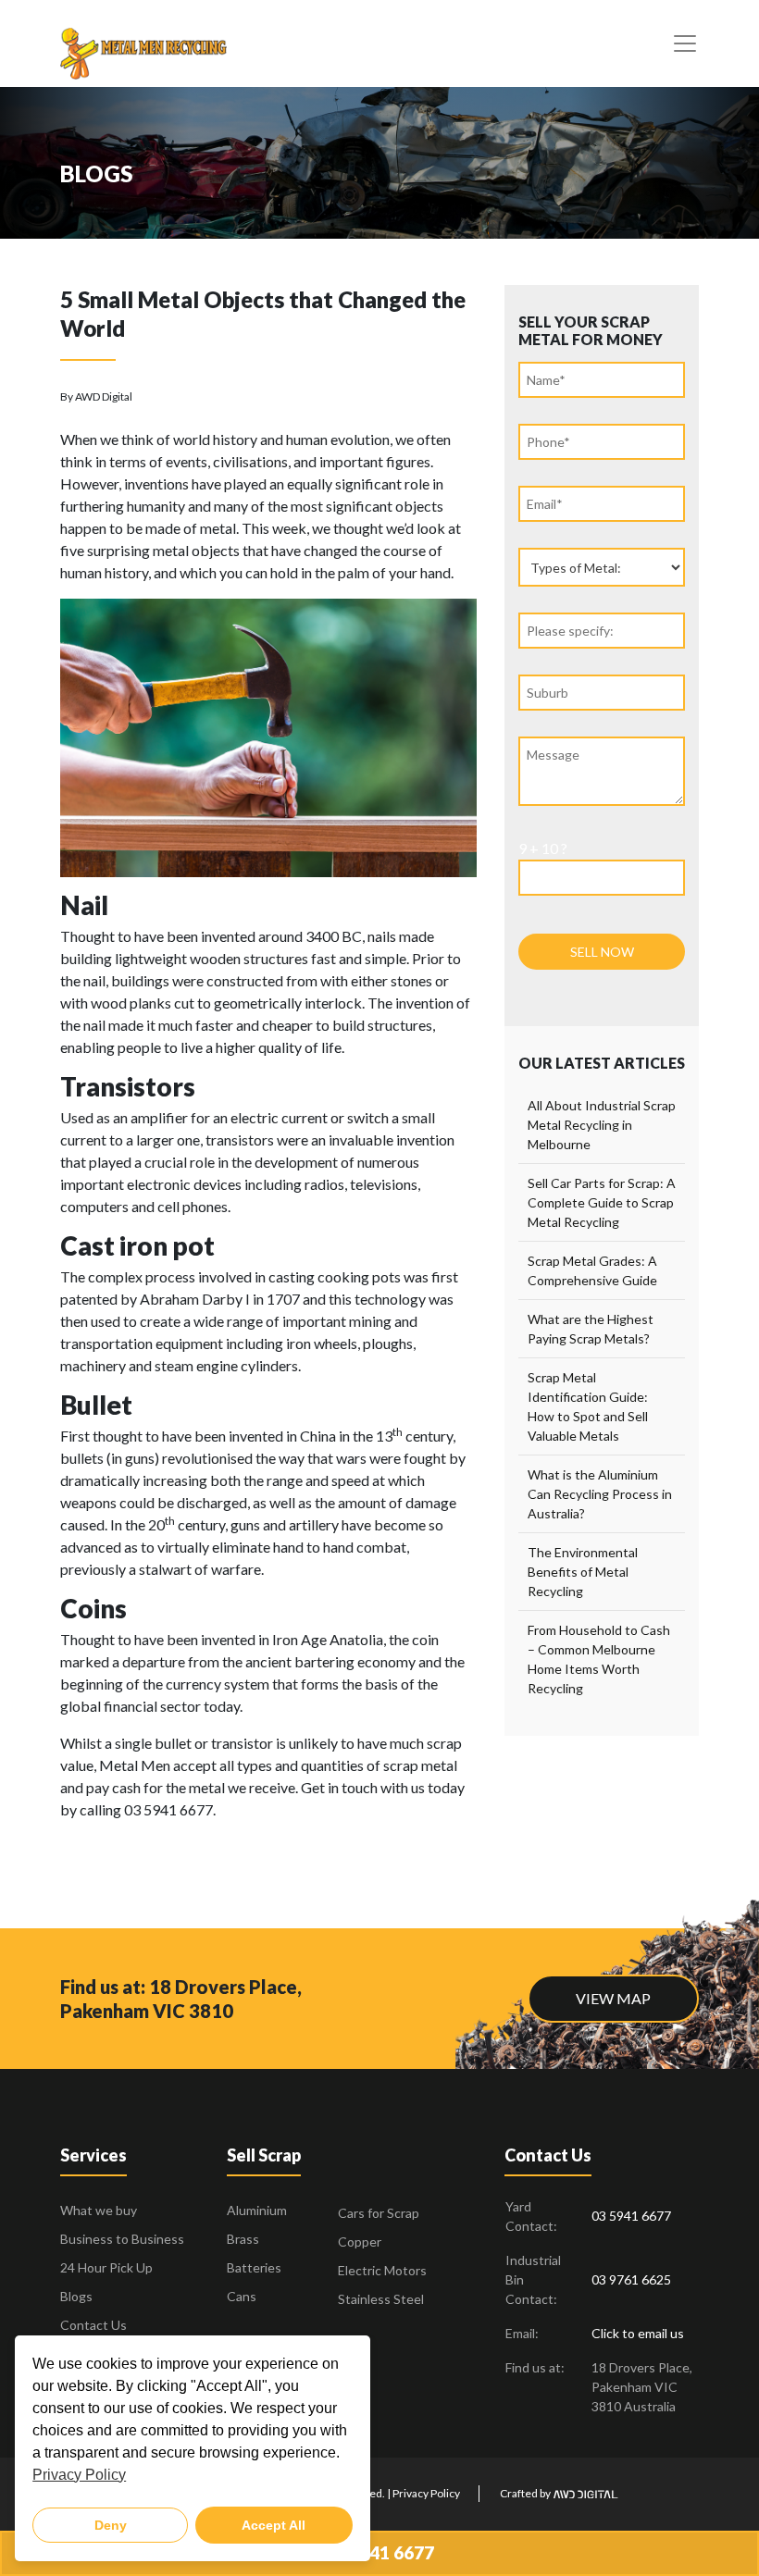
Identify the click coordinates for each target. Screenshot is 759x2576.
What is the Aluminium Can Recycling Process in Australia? (600, 1494)
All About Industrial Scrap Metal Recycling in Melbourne (602, 1125)
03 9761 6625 (631, 2279)
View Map (613, 1998)
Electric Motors (382, 2270)
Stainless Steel (381, 2299)
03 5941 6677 (379, 2552)
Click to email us (638, 2333)
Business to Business (122, 2239)
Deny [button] (111, 2525)
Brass (243, 2239)
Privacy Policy (426, 2493)
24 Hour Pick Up (106, 2267)
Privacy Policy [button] (79, 2475)
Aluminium (257, 2210)
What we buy (99, 2210)
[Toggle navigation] (685, 43)
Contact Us (93, 2325)
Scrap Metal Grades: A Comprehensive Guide (592, 1270)
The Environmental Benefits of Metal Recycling (583, 1572)
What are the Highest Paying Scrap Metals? (591, 1329)
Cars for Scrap (379, 2213)
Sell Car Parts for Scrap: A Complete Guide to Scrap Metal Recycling (602, 1202)
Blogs (76, 2296)
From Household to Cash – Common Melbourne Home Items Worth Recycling (599, 1659)
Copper (360, 2242)
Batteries (254, 2267)
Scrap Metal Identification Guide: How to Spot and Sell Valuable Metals (588, 1406)
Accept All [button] (274, 2525)
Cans (242, 2296)
